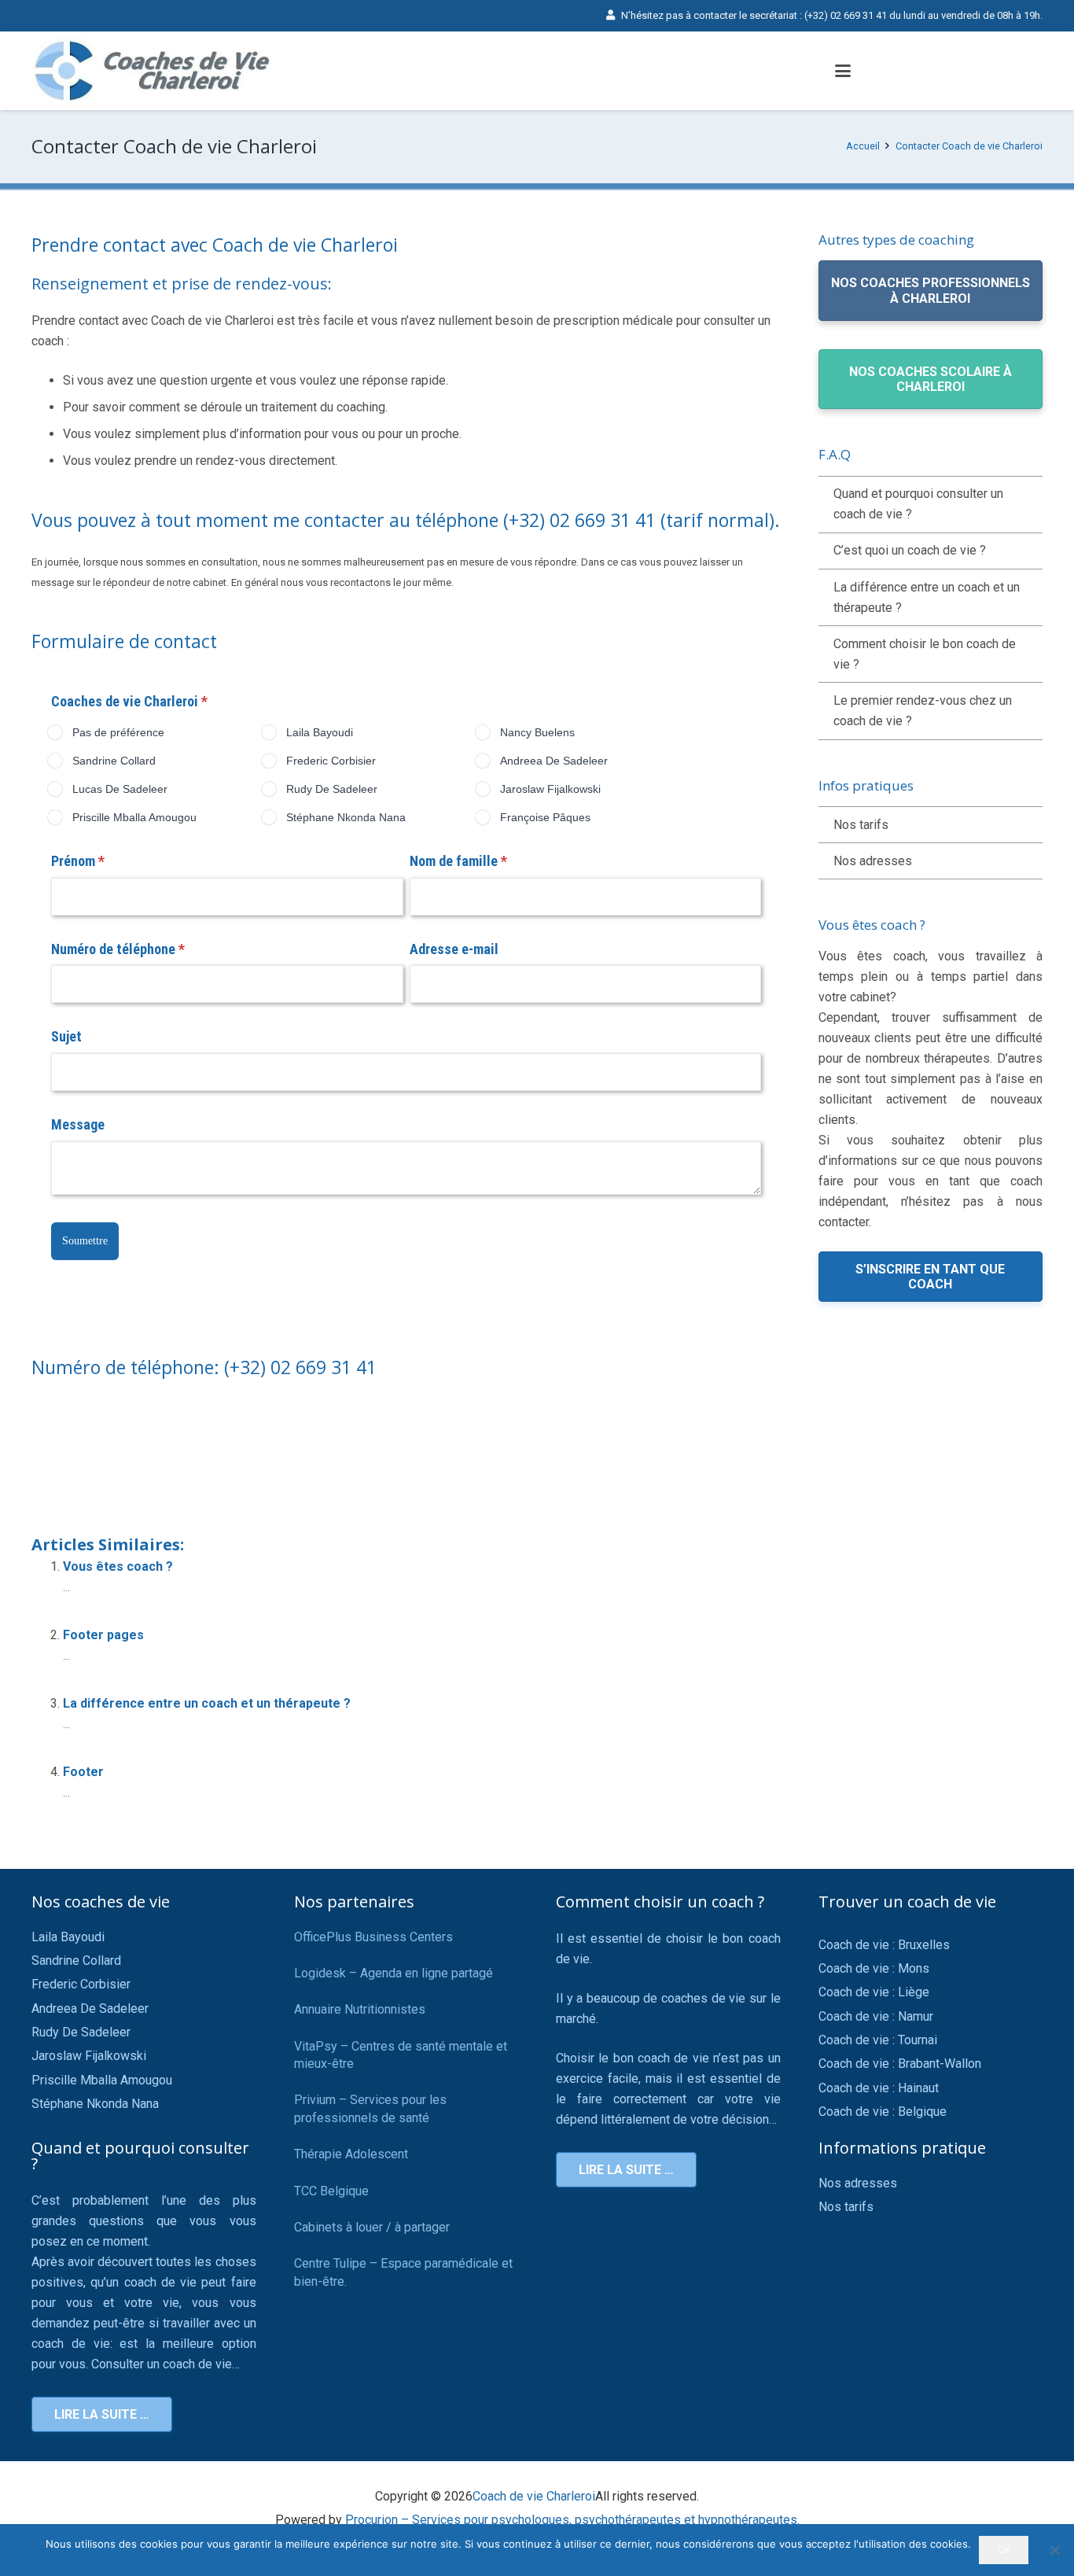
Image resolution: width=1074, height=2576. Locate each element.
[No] (1054, 2550)
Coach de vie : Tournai (878, 2040)
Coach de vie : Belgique (883, 2112)
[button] (843, 71)
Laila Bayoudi (68, 1937)
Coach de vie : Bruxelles (884, 1945)
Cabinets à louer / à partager (372, 2227)
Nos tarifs (861, 825)
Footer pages (103, 1635)
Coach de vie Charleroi (534, 2496)
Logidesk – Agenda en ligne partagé (394, 1973)
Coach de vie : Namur (876, 2016)
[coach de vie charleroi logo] (156, 71)
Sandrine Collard (76, 1961)
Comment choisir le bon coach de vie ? (925, 654)
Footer (83, 1772)
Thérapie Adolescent (351, 2154)
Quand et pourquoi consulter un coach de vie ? (918, 504)
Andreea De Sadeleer (90, 2008)
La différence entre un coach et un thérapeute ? (207, 1703)
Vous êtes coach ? (118, 1566)
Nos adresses (873, 861)
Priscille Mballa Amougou (102, 2080)
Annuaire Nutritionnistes (360, 2009)
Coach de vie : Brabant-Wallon (900, 2064)
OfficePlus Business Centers (373, 1937)
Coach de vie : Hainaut (879, 2088)
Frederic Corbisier (81, 1984)
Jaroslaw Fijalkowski (89, 2056)
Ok (1004, 2549)
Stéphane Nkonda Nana (95, 2104)
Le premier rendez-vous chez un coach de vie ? (923, 711)
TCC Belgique (331, 2191)
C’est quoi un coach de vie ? (910, 550)
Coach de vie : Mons (874, 1968)
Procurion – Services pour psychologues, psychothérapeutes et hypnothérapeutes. (572, 2520)
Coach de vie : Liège (874, 1992)
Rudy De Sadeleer (81, 2032)
